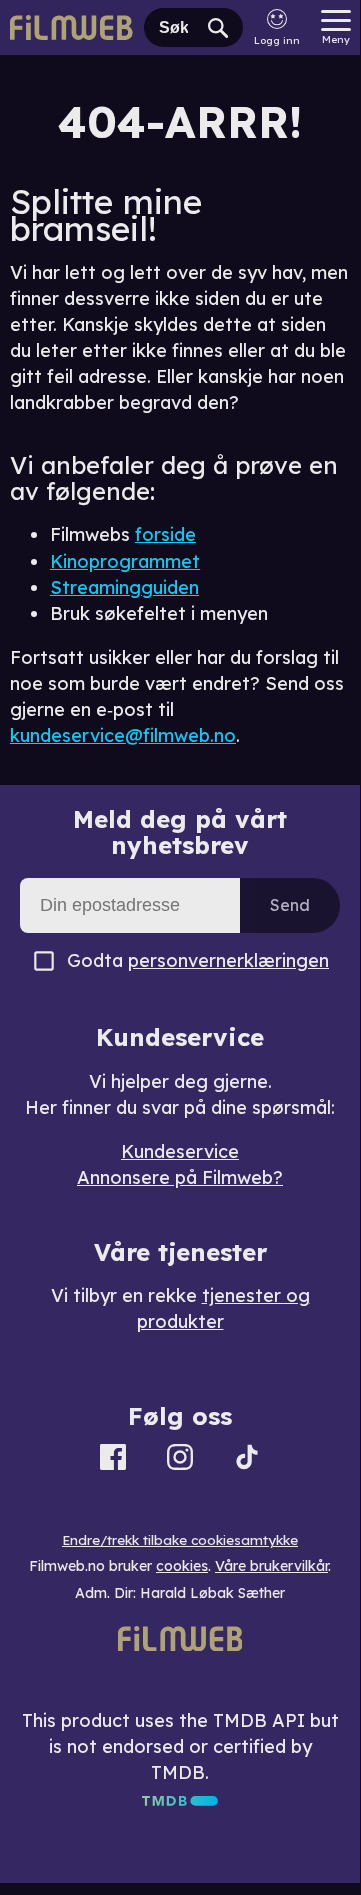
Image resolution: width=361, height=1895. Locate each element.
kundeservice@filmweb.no (123, 735)
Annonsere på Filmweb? (180, 1177)
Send (290, 905)
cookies (182, 1566)
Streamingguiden (124, 587)
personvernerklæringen (228, 960)
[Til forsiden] (72, 27)
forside (165, 534)
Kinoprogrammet (125, 561)
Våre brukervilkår (271, 1566)
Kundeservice (180, 1151)
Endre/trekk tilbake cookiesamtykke (180, 1540)
